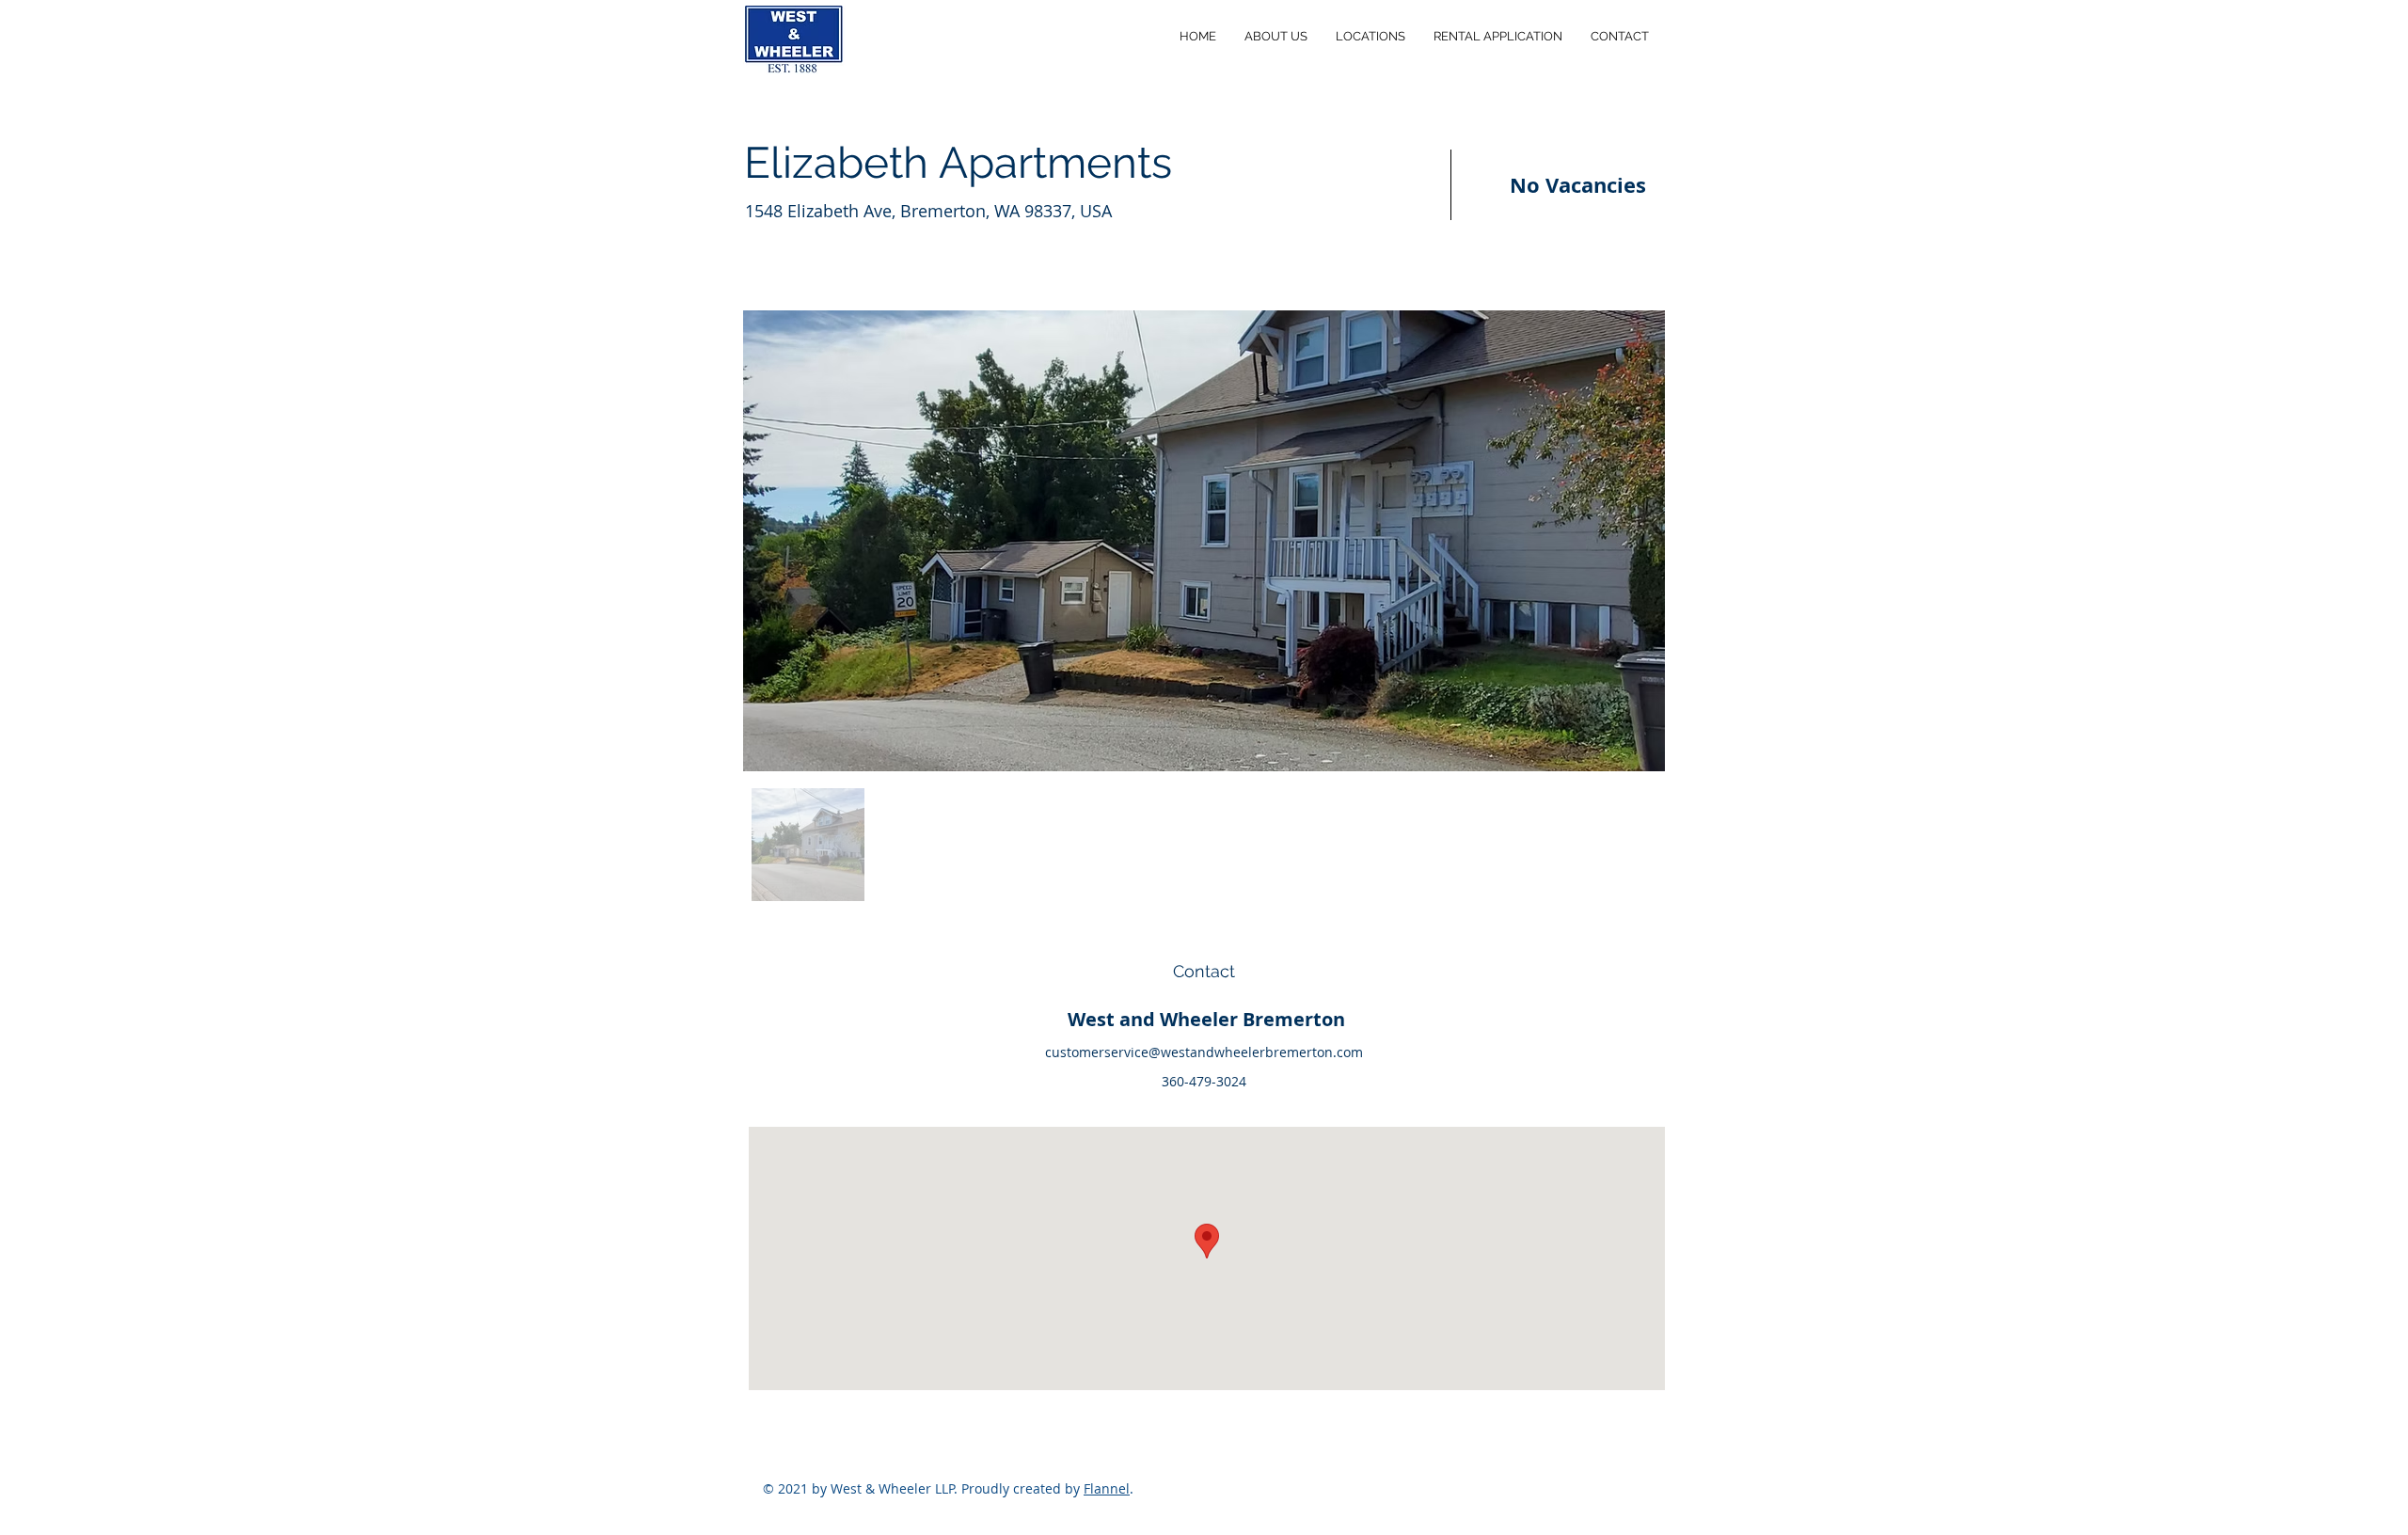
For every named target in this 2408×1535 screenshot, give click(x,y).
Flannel (1107, 1488)
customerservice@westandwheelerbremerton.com (1204, 1052)
